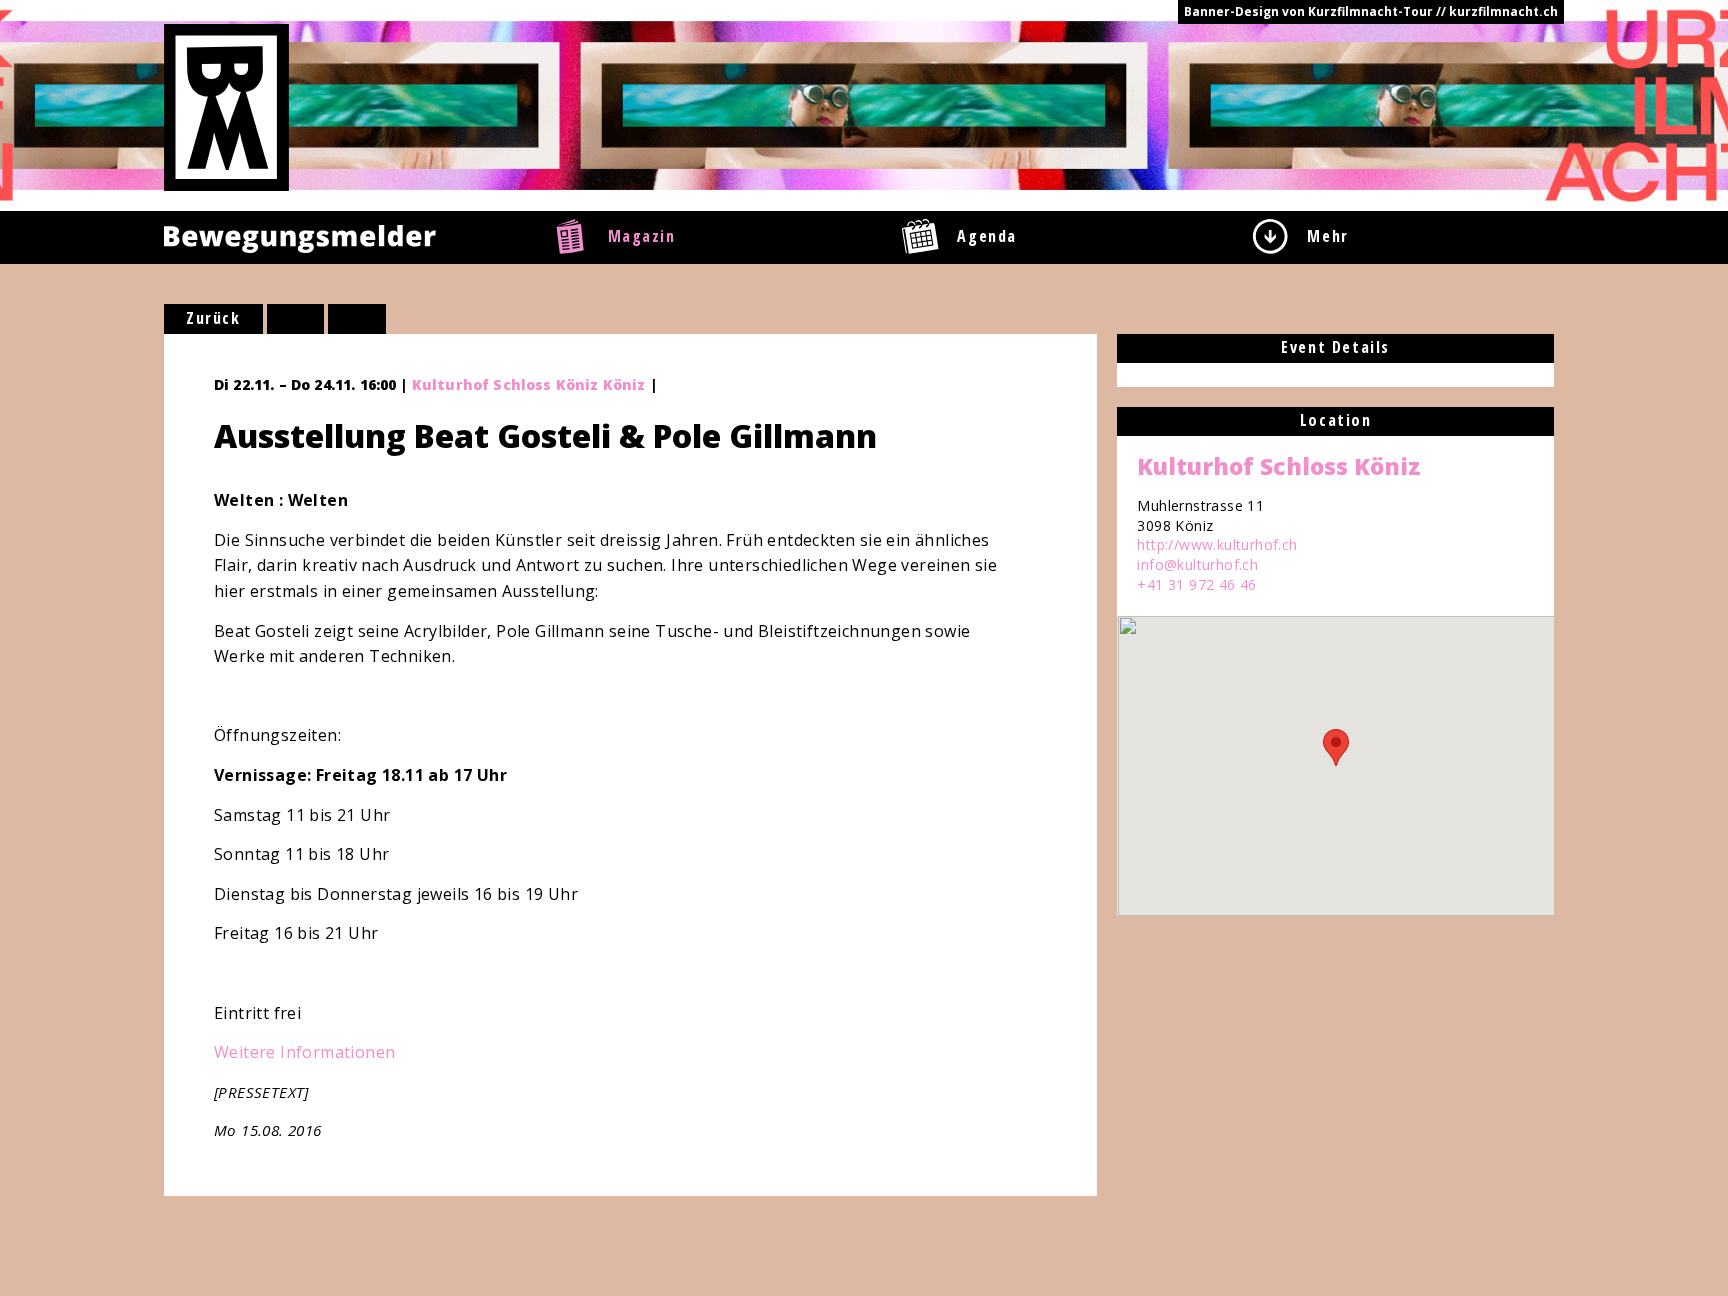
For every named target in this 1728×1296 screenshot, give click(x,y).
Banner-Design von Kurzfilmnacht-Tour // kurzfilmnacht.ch (1371, 11)
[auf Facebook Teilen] (296, 319)
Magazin (642, 236)
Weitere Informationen (304, 1052)
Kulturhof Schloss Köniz (1279, 466)
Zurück (213, 318)
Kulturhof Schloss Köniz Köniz (529, 384)
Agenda (987, 236)
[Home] (226, 106)
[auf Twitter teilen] (357, 319)
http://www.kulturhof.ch (1217, 544)
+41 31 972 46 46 (1196, 584)
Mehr (1327, 236)
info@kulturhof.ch (1197, 564)
